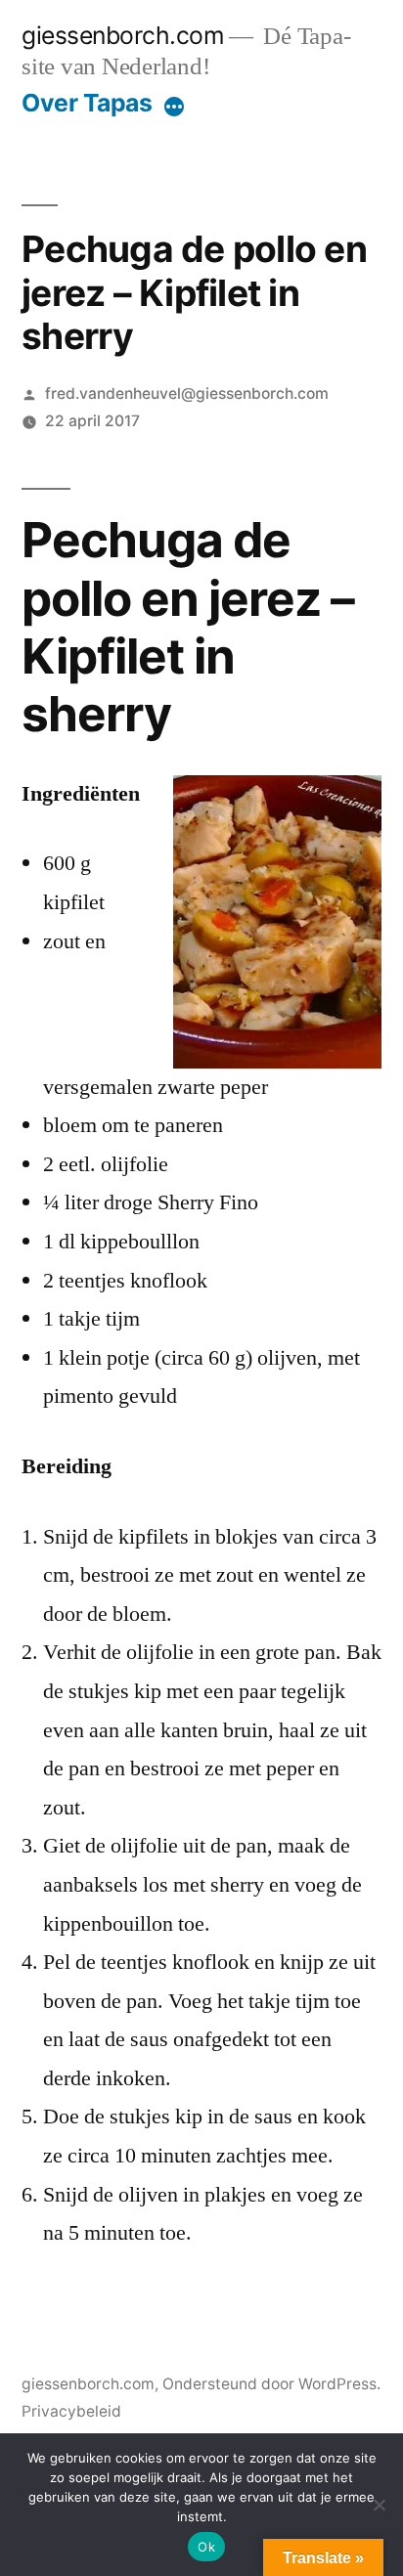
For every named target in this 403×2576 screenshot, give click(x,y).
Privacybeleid (71, 2411)
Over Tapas (87, 103)
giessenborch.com (123, 35)
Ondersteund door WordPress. (271, 2384)
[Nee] (379, 2505)
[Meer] (174, 107)
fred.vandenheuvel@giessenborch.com (187, 393)
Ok (206, 2547)
